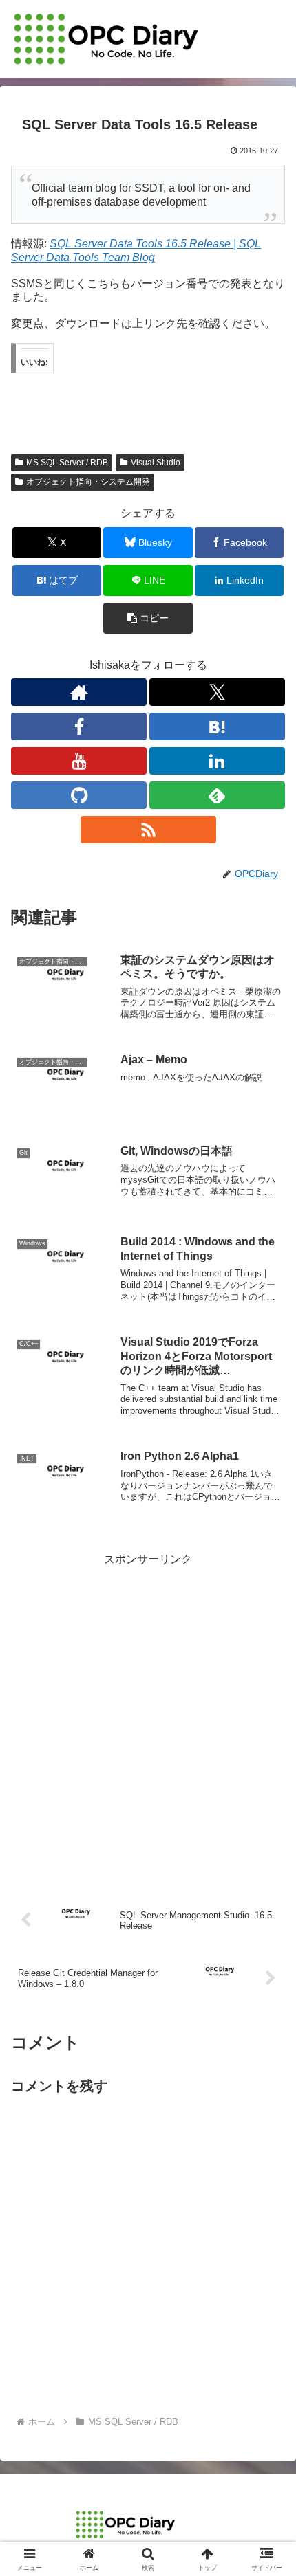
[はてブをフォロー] (217, 726)
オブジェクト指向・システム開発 (88, 482)
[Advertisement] (148, 1718)
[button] (148, 618)
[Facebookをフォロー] (79, 726)
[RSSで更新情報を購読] (148, 830)
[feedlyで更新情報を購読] (217, 795)
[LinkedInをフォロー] (217, 761)
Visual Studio (156, 463)
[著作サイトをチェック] (79, 692)
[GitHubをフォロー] (79, 795)
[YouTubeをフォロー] (79, 761)
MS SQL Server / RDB (67, 463)
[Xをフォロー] (217, 692)
